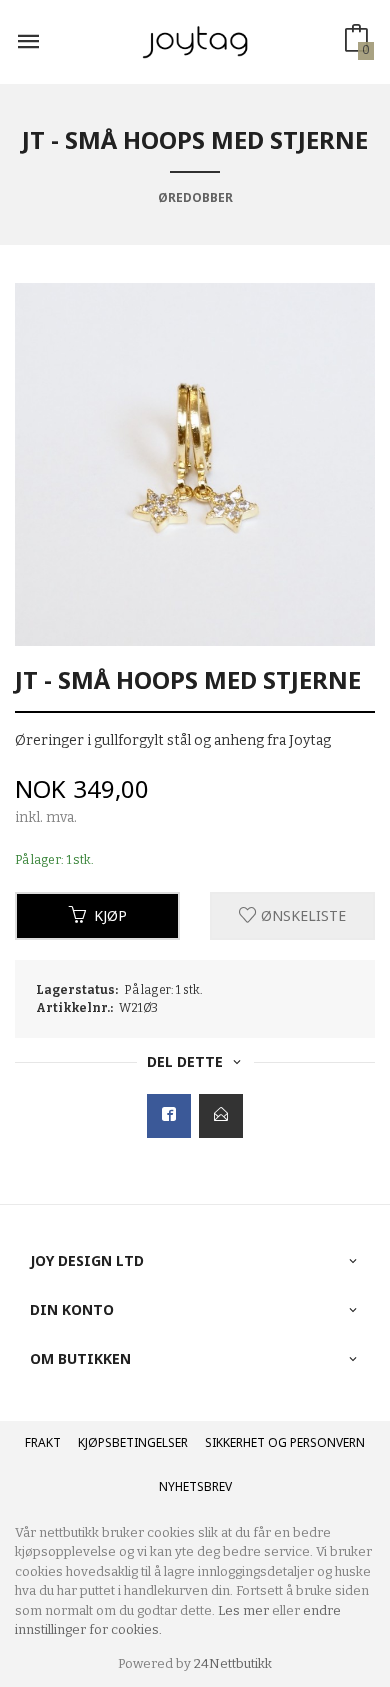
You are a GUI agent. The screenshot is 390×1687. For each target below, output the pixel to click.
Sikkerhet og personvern (285, 1442)
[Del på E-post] (221, 1116)
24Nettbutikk (233, 1663)
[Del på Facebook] (169, 1116)
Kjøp (110, 915)
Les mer (243, 1610)
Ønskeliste (301, 915)
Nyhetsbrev (195, 1486)
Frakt (43, 1442)
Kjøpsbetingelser (133, 1442)
